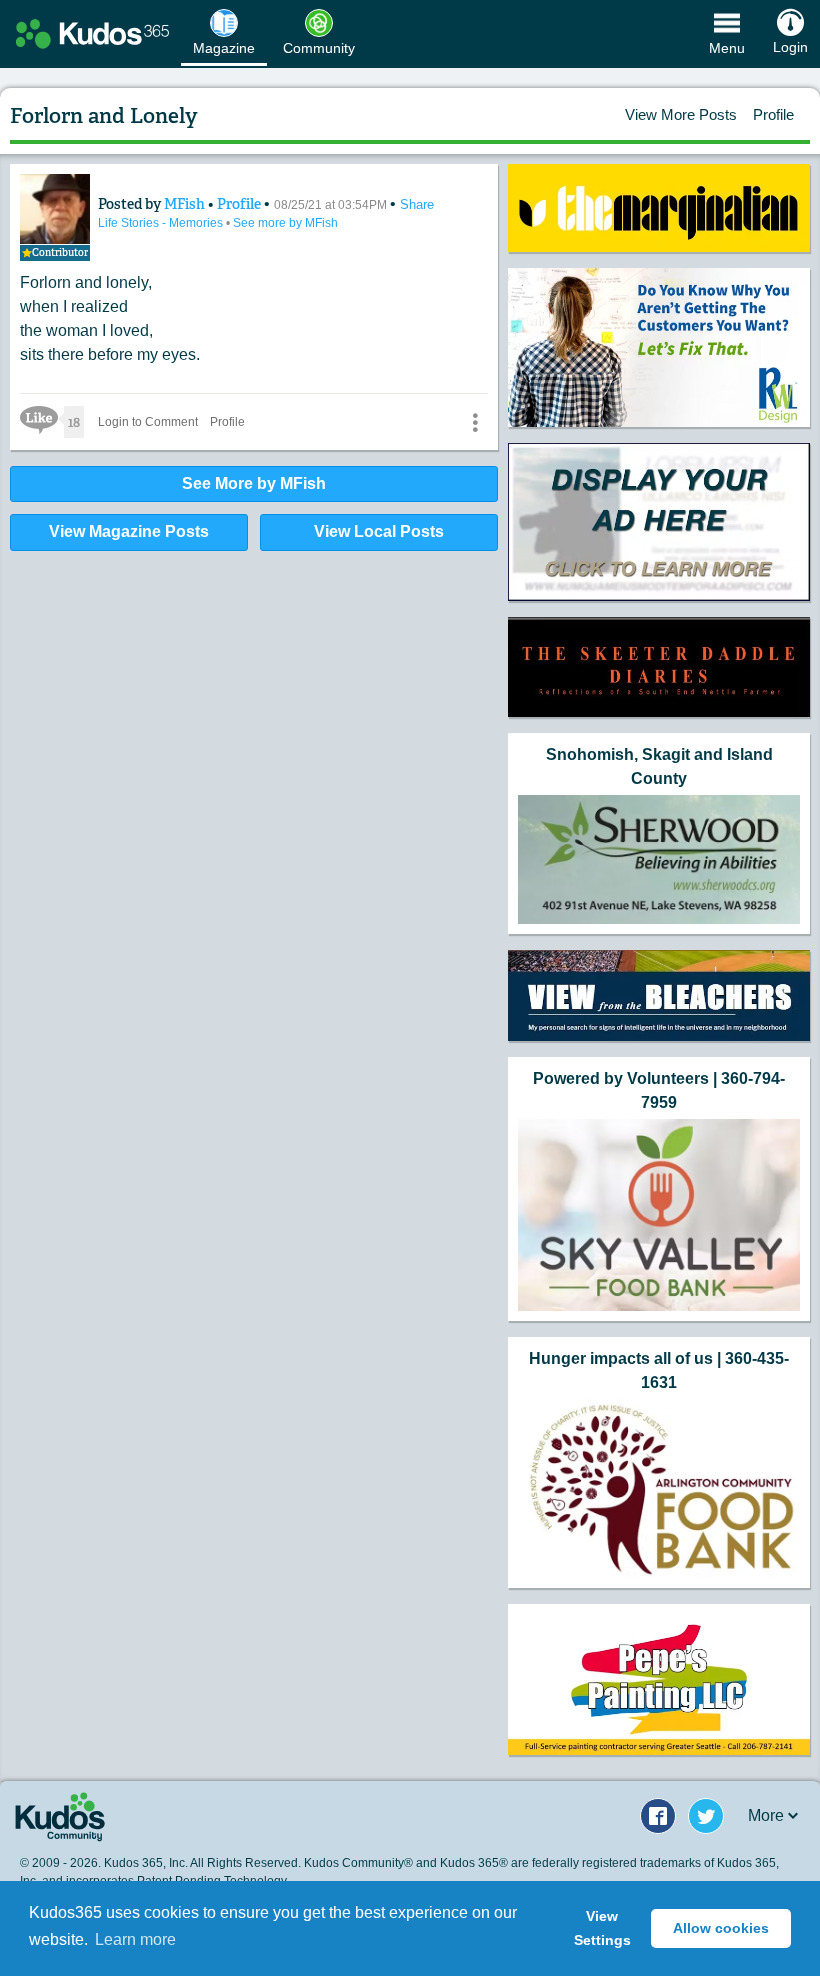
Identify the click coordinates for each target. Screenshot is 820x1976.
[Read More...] (659, 208)
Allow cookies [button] (721, 1928)
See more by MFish (285, 223)
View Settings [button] (602, 1928)
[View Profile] (55, 209)
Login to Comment (148, 422)
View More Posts (681, 114)
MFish (186, 204)
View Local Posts (379, 531)
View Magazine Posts (129, 531)
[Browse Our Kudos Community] (92, 34)
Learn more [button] (135, 1939)
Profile (773, 114)
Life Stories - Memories (162, 223)
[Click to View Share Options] (475, 422)
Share (417, 204)
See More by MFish (254, 483)
